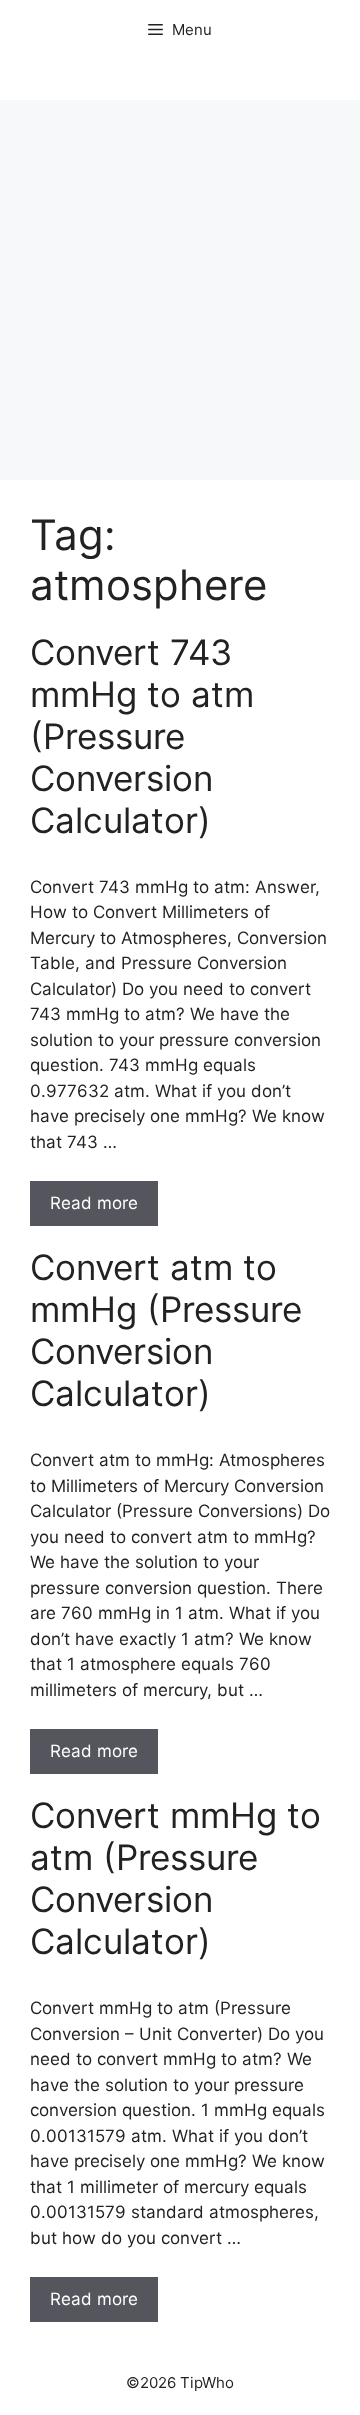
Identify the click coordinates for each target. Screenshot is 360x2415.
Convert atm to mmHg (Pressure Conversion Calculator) (166, 1330)
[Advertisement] (180, 290)
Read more (94, 1203)
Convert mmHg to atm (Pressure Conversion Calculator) (175, 1878)
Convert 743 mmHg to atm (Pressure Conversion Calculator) (142, 736)
